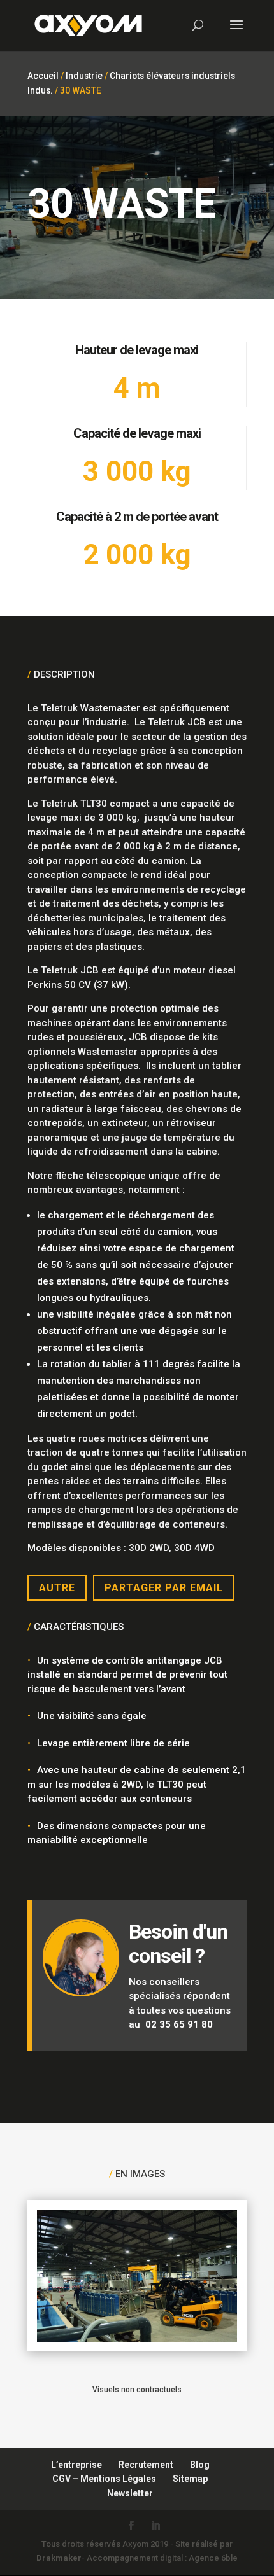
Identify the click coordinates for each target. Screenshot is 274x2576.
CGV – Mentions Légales (104, 2479)
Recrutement (146, 2465)
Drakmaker (59, 2558)
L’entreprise (76, 2465)
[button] (23, 2553)
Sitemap (190, 2479)
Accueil (43, 76)
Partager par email (164, 1588)
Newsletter (130, 2493)
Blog (200, 2465)
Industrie (84, 76)
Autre (57, 1588)
